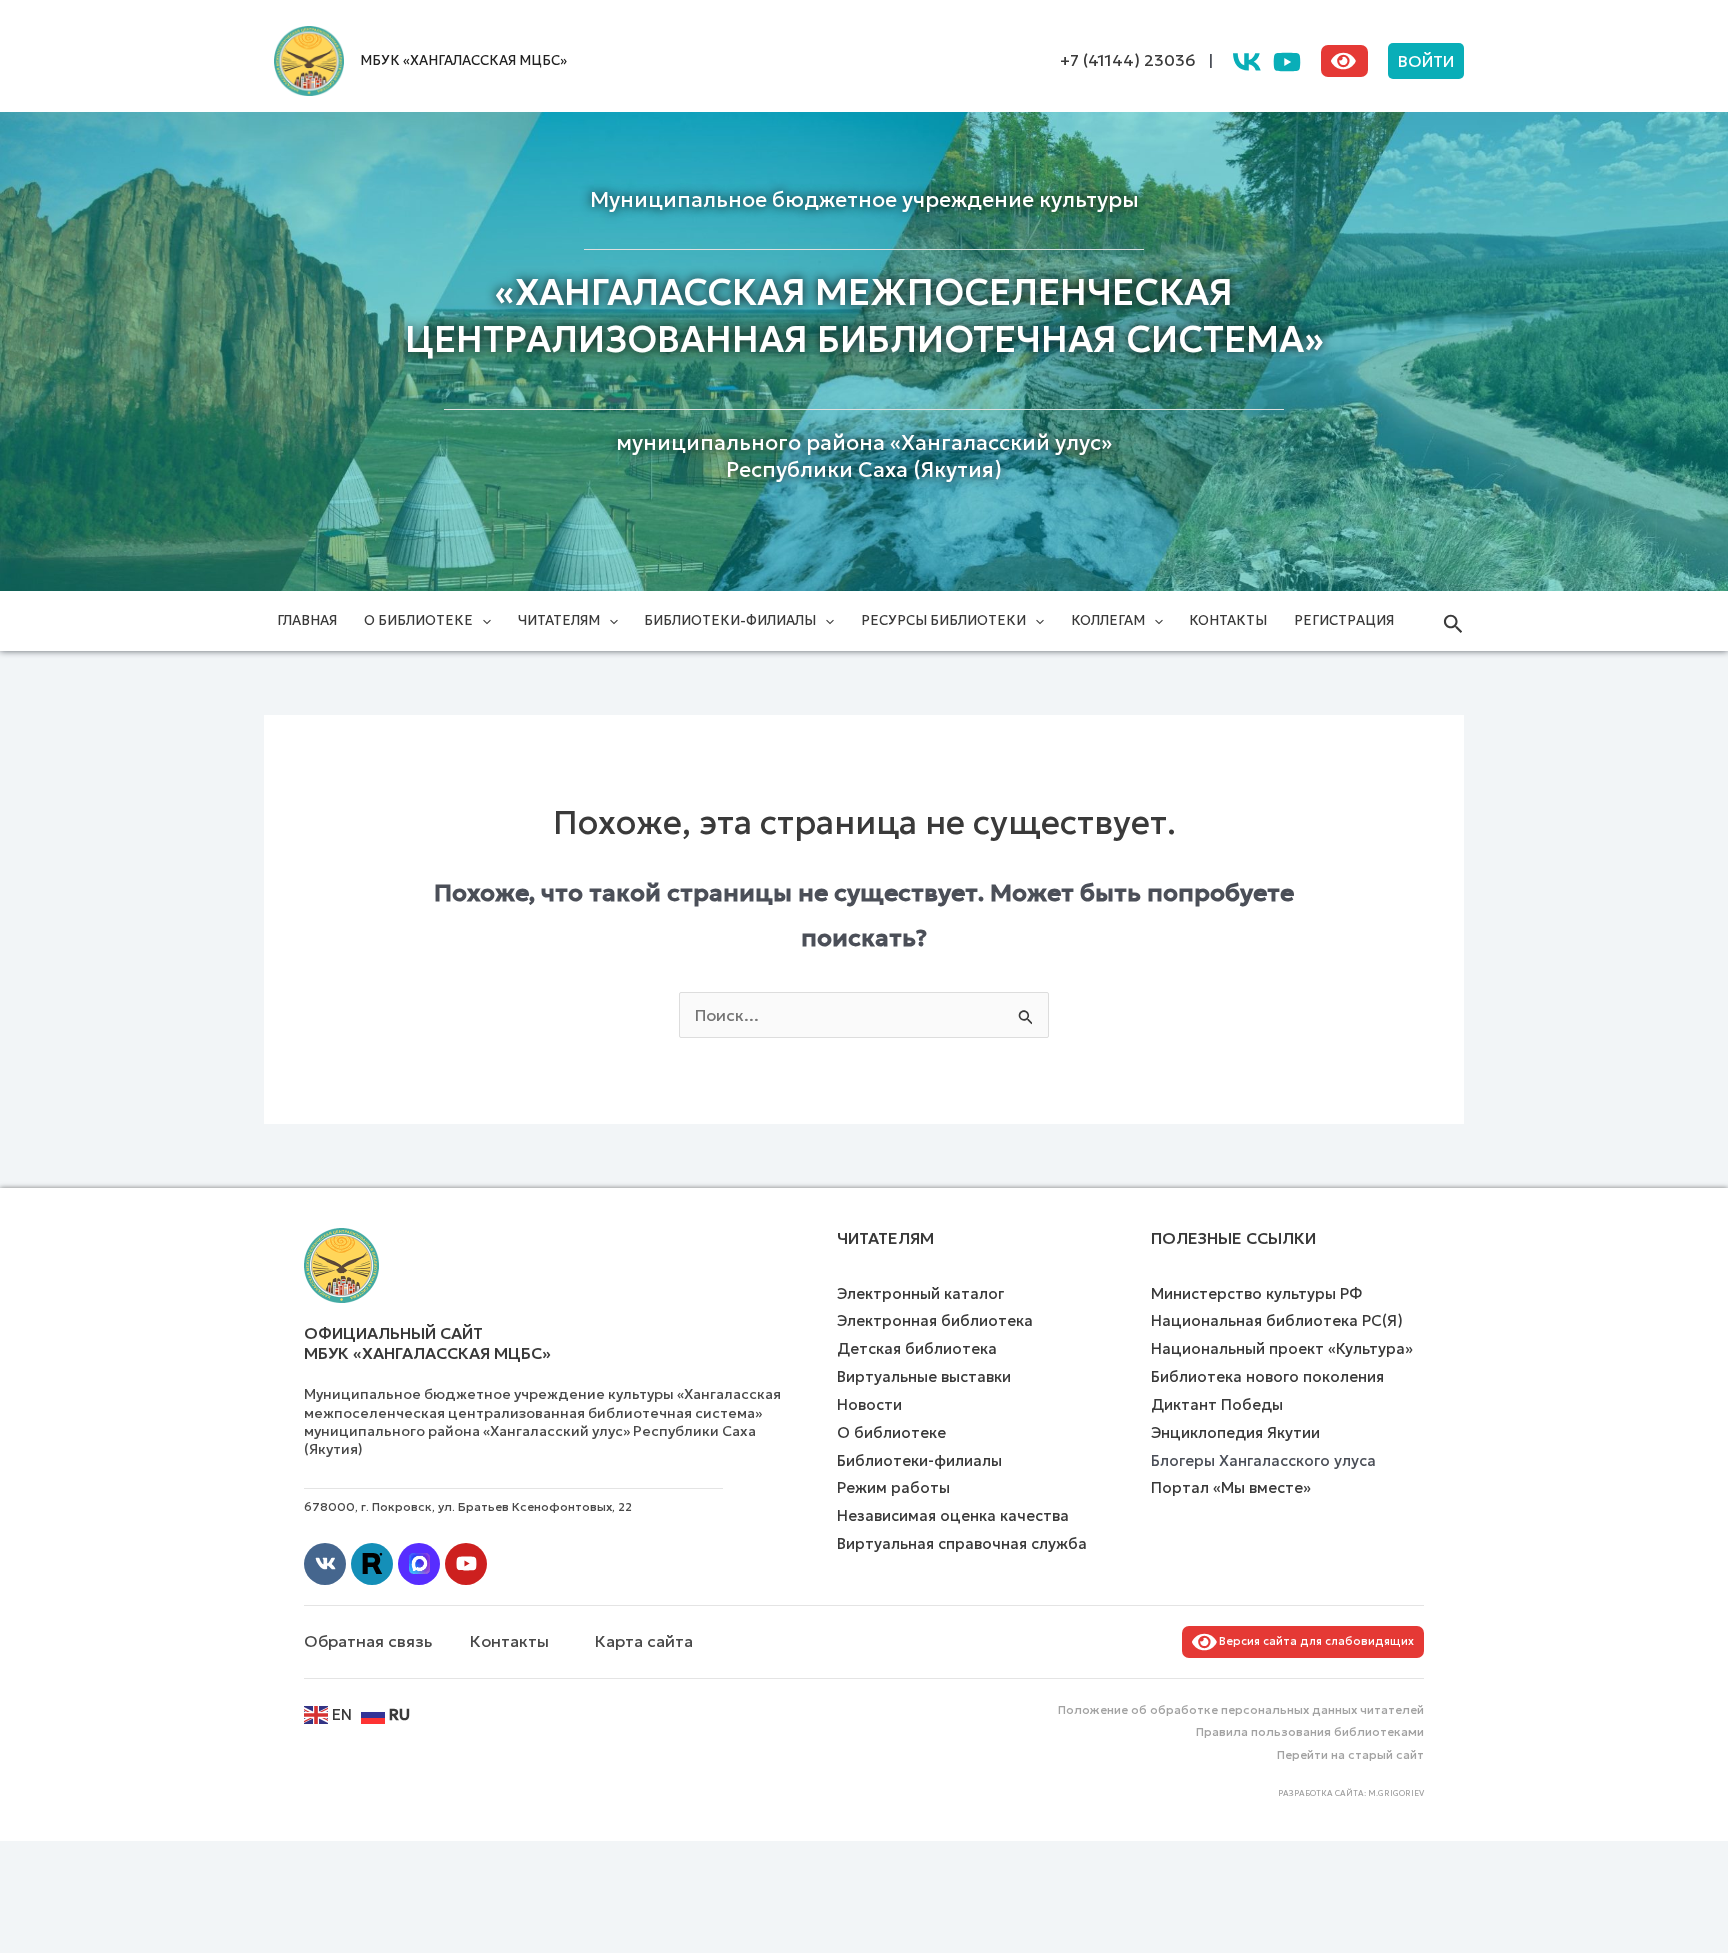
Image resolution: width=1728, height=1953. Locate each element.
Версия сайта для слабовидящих (1313, 1641)
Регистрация (1344, 620)
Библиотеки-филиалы (730, 620)
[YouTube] (1287, 62)
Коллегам (1108, 620)
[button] (1426, 61)
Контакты (1228, 620)
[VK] (1247, 62)
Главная (307, 620)
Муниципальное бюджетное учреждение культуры (864, 200)
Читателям (559, 620)
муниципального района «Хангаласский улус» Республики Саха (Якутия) (864, 456)
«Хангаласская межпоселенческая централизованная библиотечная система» (864, 316)
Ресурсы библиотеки (943, 620)
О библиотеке (418, 620)
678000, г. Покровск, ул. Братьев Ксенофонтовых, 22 (468, 1506)
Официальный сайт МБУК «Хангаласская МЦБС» (427, 1343)
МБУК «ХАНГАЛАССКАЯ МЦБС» (463, 60)
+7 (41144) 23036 (1128, 60)
